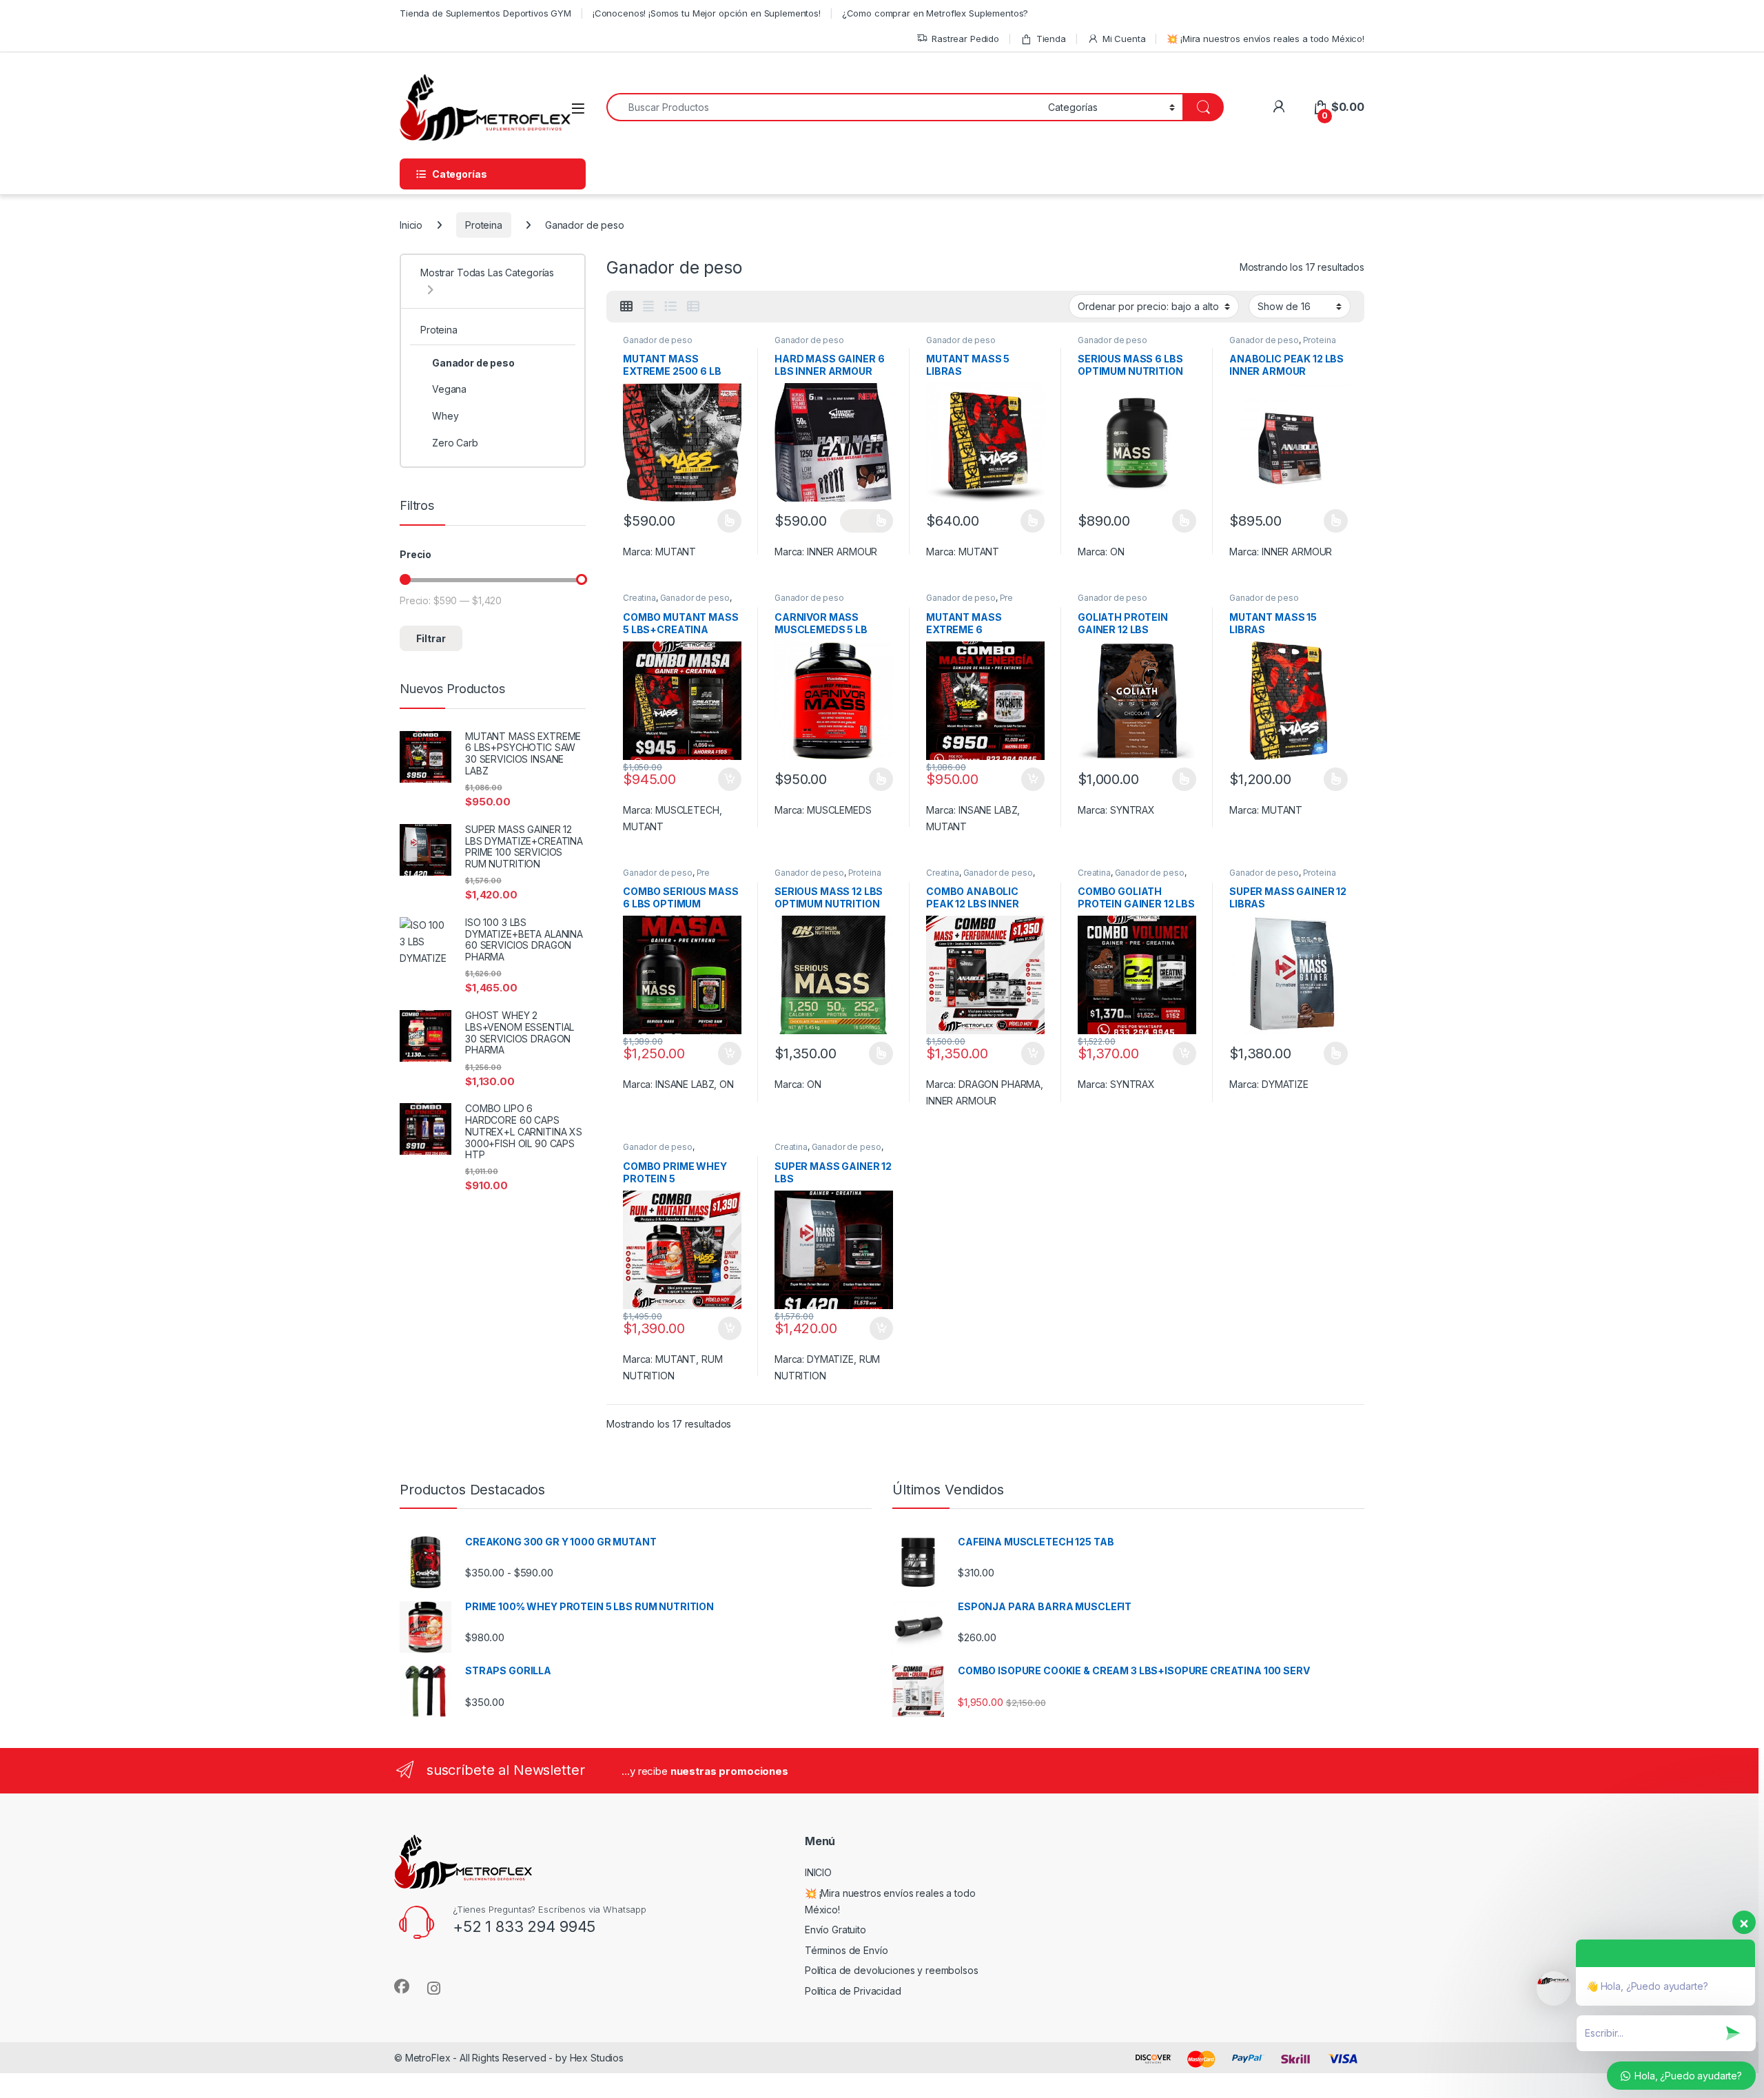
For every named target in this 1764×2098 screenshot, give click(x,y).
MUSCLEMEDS (839, 810)
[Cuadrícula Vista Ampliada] (648, 307)
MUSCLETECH (687, 810)
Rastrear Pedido (965, 39)
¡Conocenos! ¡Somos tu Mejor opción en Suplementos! (707, 13)
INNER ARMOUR (842, 552)
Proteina (484, 225)
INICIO (818, 1872)
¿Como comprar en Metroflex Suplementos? (935, 13)
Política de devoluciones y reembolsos (892, 1970)
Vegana (449, 389)
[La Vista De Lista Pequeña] (693, 307)
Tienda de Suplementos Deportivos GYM (485, 13)
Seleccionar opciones (715, 521)
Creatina (639, 598)
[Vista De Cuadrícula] (626, 307)
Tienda (1051, 39)
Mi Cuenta (1124, 39)
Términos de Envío (847, 1950)
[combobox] (823, 107)
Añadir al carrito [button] (727, 779)
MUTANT (676, 552)
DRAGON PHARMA (999, 1084)
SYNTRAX (1132, 810)
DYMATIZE (1285, 1084)
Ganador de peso (658, 340)
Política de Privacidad (853, 1991)
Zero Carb (455, 443)
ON (1117, 552)
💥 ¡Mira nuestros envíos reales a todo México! (1265, 39)
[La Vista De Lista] (670, 307)
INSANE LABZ (988, 810)
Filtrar (431, 638)
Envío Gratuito (835, 1930)
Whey (445, 416)
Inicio (411, 225)
